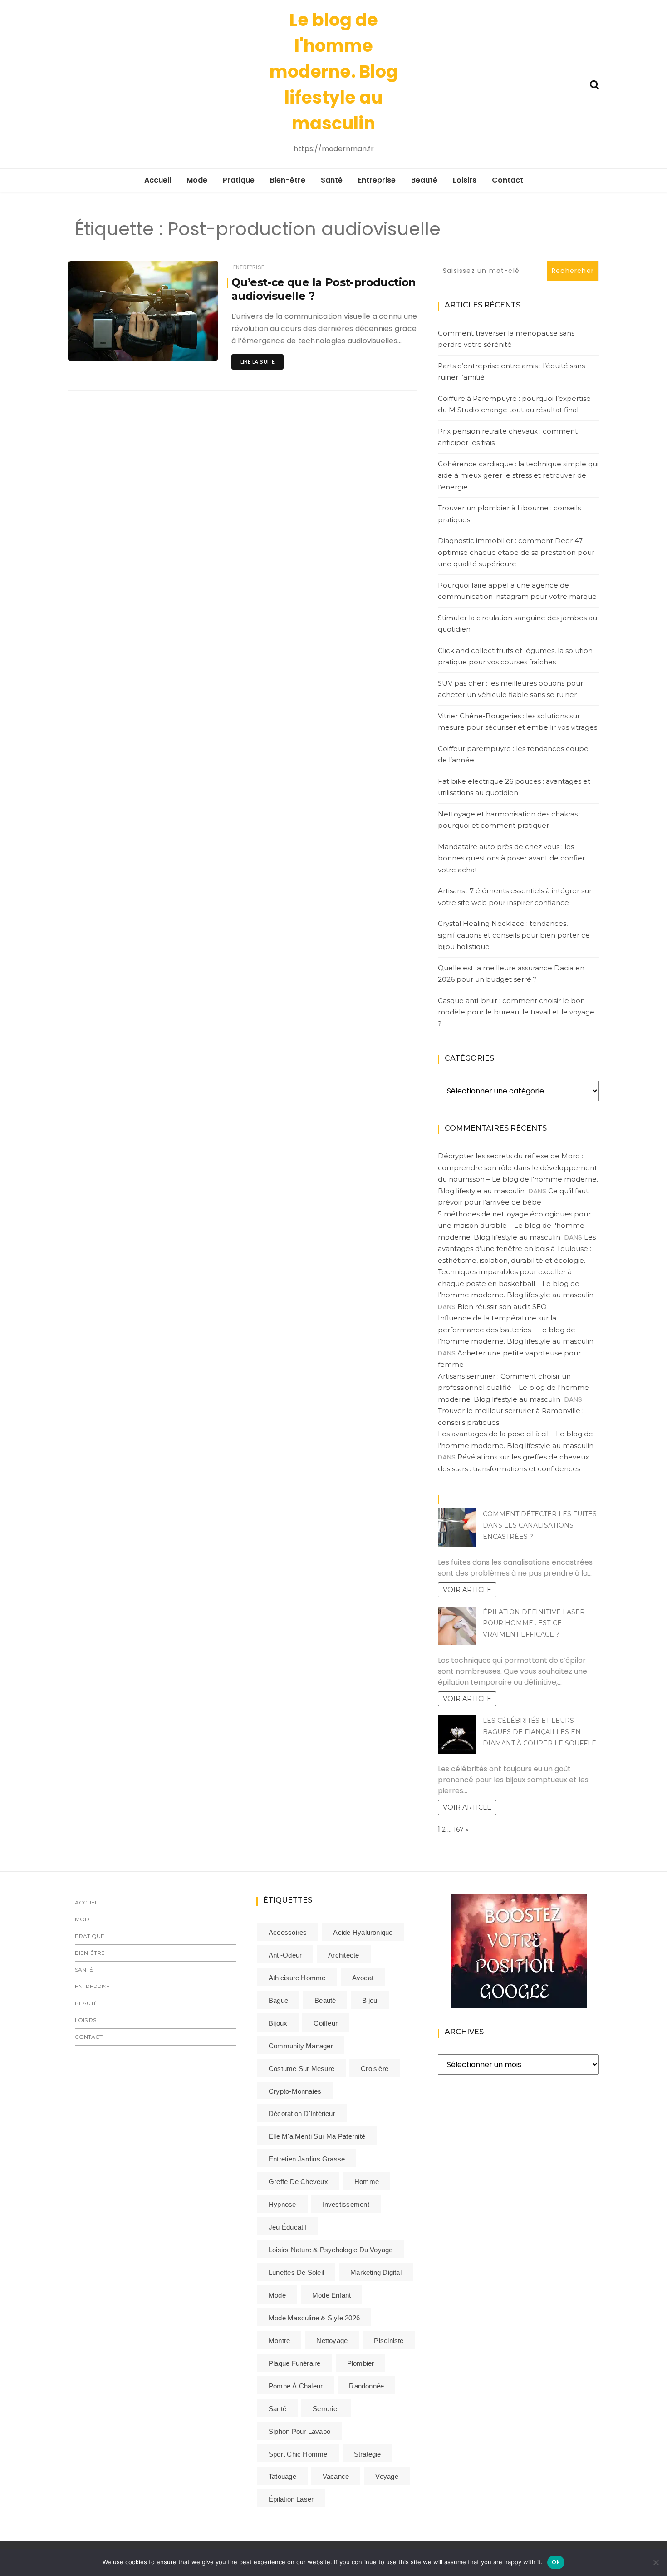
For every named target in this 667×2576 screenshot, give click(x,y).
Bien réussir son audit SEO (502, 1307)
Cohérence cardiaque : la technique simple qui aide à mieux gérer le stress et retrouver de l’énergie (518, 475)
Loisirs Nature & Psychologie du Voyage (331, 2250)
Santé (332, 180)
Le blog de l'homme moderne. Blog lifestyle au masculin (334, 72)
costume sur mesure (302, 2069)
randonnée (366, 2386)
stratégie (368, 2454)
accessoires (288, 1932)
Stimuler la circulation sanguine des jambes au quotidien (517, 624)
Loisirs (465, 180)
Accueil (158, 180)
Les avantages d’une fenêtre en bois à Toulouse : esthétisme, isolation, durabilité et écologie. (517, 1249)
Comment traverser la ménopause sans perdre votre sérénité (506, 339)
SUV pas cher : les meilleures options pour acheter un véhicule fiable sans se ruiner (510, 689)
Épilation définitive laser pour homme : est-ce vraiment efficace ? (534, 1623)
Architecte (343, 1955)
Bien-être (288, 180)
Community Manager (301, 2046)
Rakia (103, 348)
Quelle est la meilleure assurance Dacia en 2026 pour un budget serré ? (511, 974)
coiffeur (326, 2023)
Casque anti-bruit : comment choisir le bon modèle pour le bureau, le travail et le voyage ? (516, 1012)
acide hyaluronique (363, 1932)
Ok (556, 2562)
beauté (325, 2000)
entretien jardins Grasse (307, 2159)
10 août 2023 (189, 347)
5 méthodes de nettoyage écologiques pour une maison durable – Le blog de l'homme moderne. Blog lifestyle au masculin (514, 1226)
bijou (370, 2000)
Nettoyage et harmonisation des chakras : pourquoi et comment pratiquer (509, 820)
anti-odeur (285, 1955)
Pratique (239, 180)
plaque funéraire (295, 2363)
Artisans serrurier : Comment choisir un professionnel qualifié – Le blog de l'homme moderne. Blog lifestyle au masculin (513, 1388)
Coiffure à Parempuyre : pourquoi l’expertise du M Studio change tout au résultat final (514, 404)
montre (279, 2341)
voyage (387, 2476)
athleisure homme (297, 1978)
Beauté (424, 180)
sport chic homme (298, 2454)
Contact (508, 180)
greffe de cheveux (298, 2182)
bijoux (278, 2023)
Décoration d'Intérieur (302, 2114)
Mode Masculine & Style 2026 (314, 2318)
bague (278, 2000)
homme (367, 2182)
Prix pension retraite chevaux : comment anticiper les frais (508, 437)
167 (459, 1829)
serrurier (326, 2409)
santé (277, 2409)
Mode (197, 180)
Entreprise (377, 180)
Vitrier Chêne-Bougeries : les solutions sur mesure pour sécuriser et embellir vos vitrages (517, 722)
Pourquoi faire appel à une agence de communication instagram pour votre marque (517, 591)
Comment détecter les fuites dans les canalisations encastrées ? (540, 1525)
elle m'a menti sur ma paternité (317, 2136)
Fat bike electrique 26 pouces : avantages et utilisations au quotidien (514, 787)
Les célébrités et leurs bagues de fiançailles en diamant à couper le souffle (539, 1732)
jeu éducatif (288, 2227)
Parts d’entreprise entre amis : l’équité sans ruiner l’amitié (511, 372)
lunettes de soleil (296, 2272)
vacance (336, 2476)
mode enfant (331, 2295)
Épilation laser (291, 2499)
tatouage (282, 2476)
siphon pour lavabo (299, 2431)
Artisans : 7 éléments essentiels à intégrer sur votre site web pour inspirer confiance (515, 897)
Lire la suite (257, 362)
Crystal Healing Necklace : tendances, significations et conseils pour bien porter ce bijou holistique (514, 935)
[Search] (594, 84)
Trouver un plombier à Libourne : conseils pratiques (509, 514)
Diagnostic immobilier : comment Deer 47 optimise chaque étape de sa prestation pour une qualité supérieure (516, 552)
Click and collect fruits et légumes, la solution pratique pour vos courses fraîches (515, 656)
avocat (363, 1978)
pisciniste (389, 2341)
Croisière (375, 2069)
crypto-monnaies (295, 2091)
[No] (656, 2562)
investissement (346, 2204)
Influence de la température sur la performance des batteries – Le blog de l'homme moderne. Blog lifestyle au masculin (516, 1330)
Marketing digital (376, 2272)
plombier (361, 2363)
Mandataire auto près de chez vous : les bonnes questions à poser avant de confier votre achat (511, 858)
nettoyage (332, 2341)
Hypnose (282, 2204)
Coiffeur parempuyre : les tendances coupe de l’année (513, 754)
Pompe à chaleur (296, 2386)
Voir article (467, 1590)
